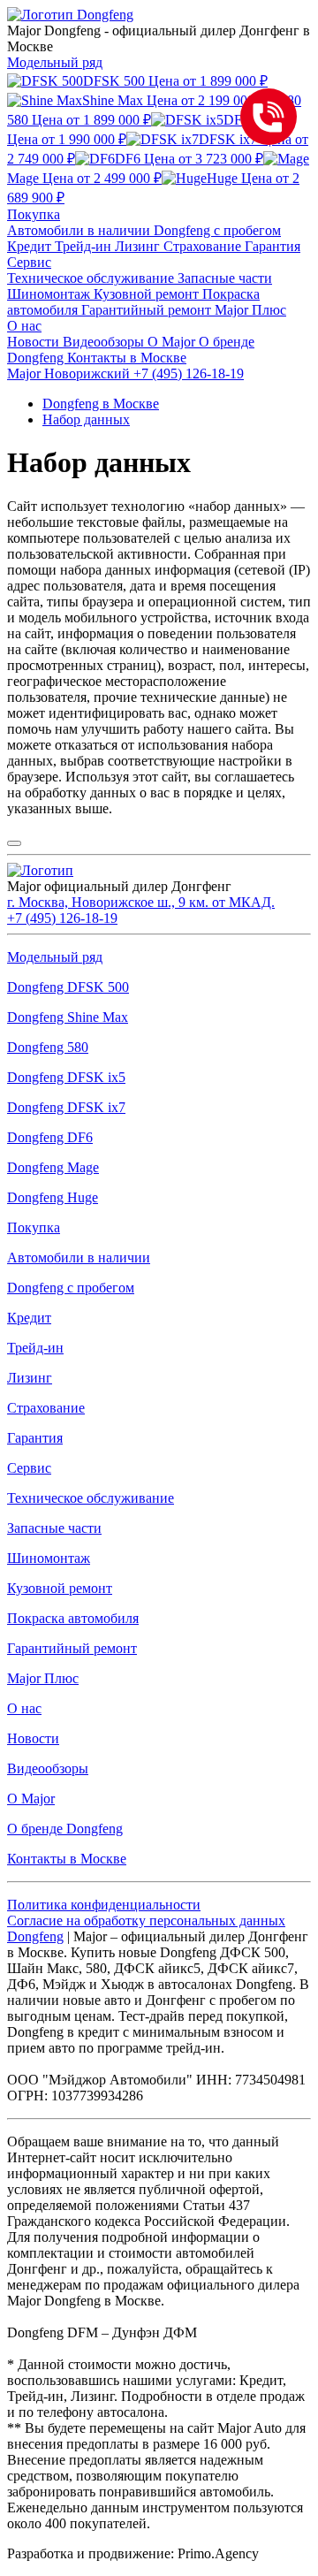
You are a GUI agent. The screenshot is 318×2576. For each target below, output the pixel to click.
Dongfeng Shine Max (68, 1017)
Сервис (29, 262)
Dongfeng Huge (53, 1197)
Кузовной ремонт (148, 294)
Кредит (31, 246)
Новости (35, 342)
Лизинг (139, 246)
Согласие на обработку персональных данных (146, 1921)
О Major (173, 342)
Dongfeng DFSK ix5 (66, 1077)
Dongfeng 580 (48, 1047)
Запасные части (225, 278)
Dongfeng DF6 (50, 1137)
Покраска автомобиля (73, 1618)
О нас (24, 326)
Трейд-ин (85, 246)
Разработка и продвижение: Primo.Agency (133, 2553)
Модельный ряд (55, 62)
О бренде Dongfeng (65, 1829)
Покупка (34, 214)
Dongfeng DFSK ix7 (66, 1107)
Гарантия (273, 246)
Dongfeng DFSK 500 (68, 987)
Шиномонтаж (50, 294)
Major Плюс (250, 310)
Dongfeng (35, 1936)
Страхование (204, 246)
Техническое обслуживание (92, 278)
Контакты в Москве (127, 358)
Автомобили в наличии (80, 230)
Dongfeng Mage (53, 1167)
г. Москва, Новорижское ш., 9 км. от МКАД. (141, 902)
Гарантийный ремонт (148, 310)
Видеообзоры (105, 342)
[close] (14, 843)
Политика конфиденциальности (104, 1905)
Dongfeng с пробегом (217, 230)
